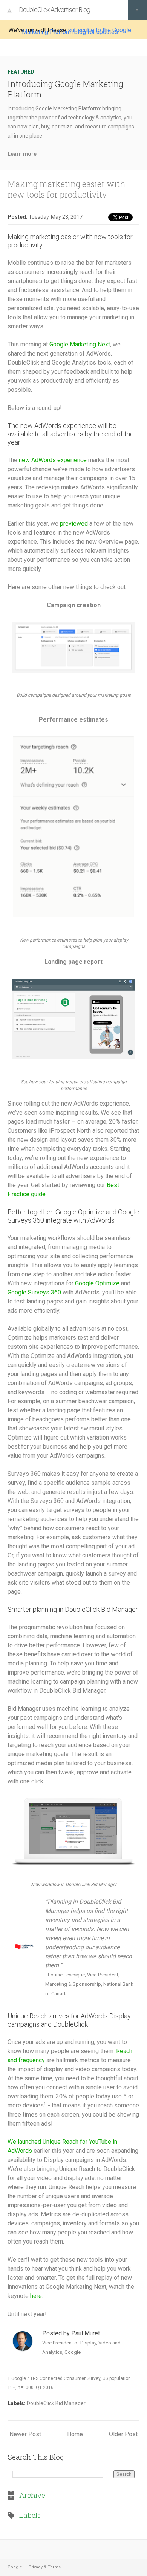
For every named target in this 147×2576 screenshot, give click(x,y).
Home (75, 2434)
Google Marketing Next (80, 344)
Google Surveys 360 (34, 1292)
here (36, 2296)
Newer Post (25, 2434)
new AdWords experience (53, 460)
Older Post (123, 2434)
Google (15, 2567)
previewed (74, 523)
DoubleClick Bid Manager (56, 2403)
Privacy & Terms (44, 2567)
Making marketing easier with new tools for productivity (66, 189)
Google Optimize (97, 1283)
